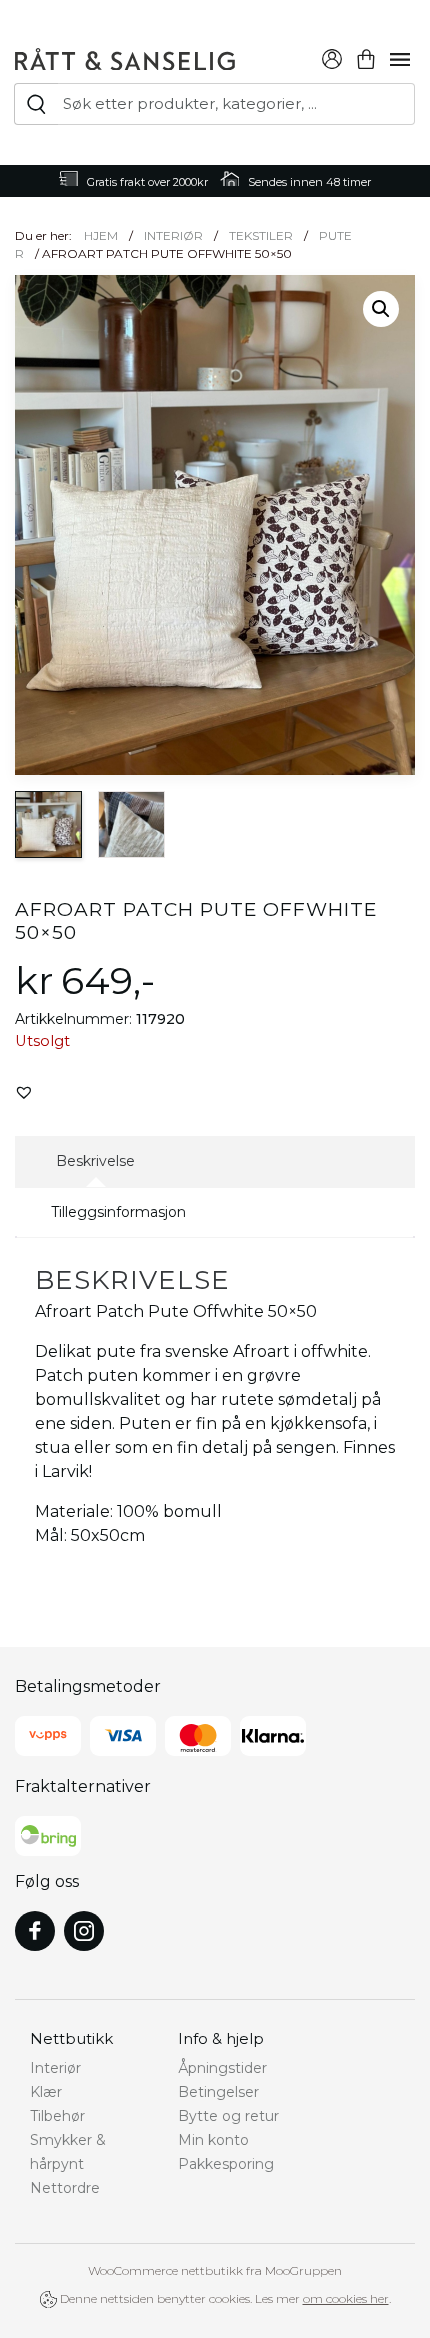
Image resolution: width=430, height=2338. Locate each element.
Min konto (213, 2140)
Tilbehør (57, 2116)
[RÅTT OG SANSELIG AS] (125, 56)
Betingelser (218, 2092)
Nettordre (65, 2188)
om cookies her (346, 2298)
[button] (381, 309)
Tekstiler (261, 235)
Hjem (101, 235)
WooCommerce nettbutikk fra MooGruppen (215, 2270)
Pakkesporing (226, 2164)
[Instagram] (84, 1931)
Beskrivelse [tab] (95, 1161)
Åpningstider (222, 2068)
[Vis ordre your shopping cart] (366, 56)
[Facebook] (35, 1931)
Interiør (173, 235)
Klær (46, 2092)
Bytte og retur (228, 2116)
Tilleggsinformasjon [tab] (118, 1212)
